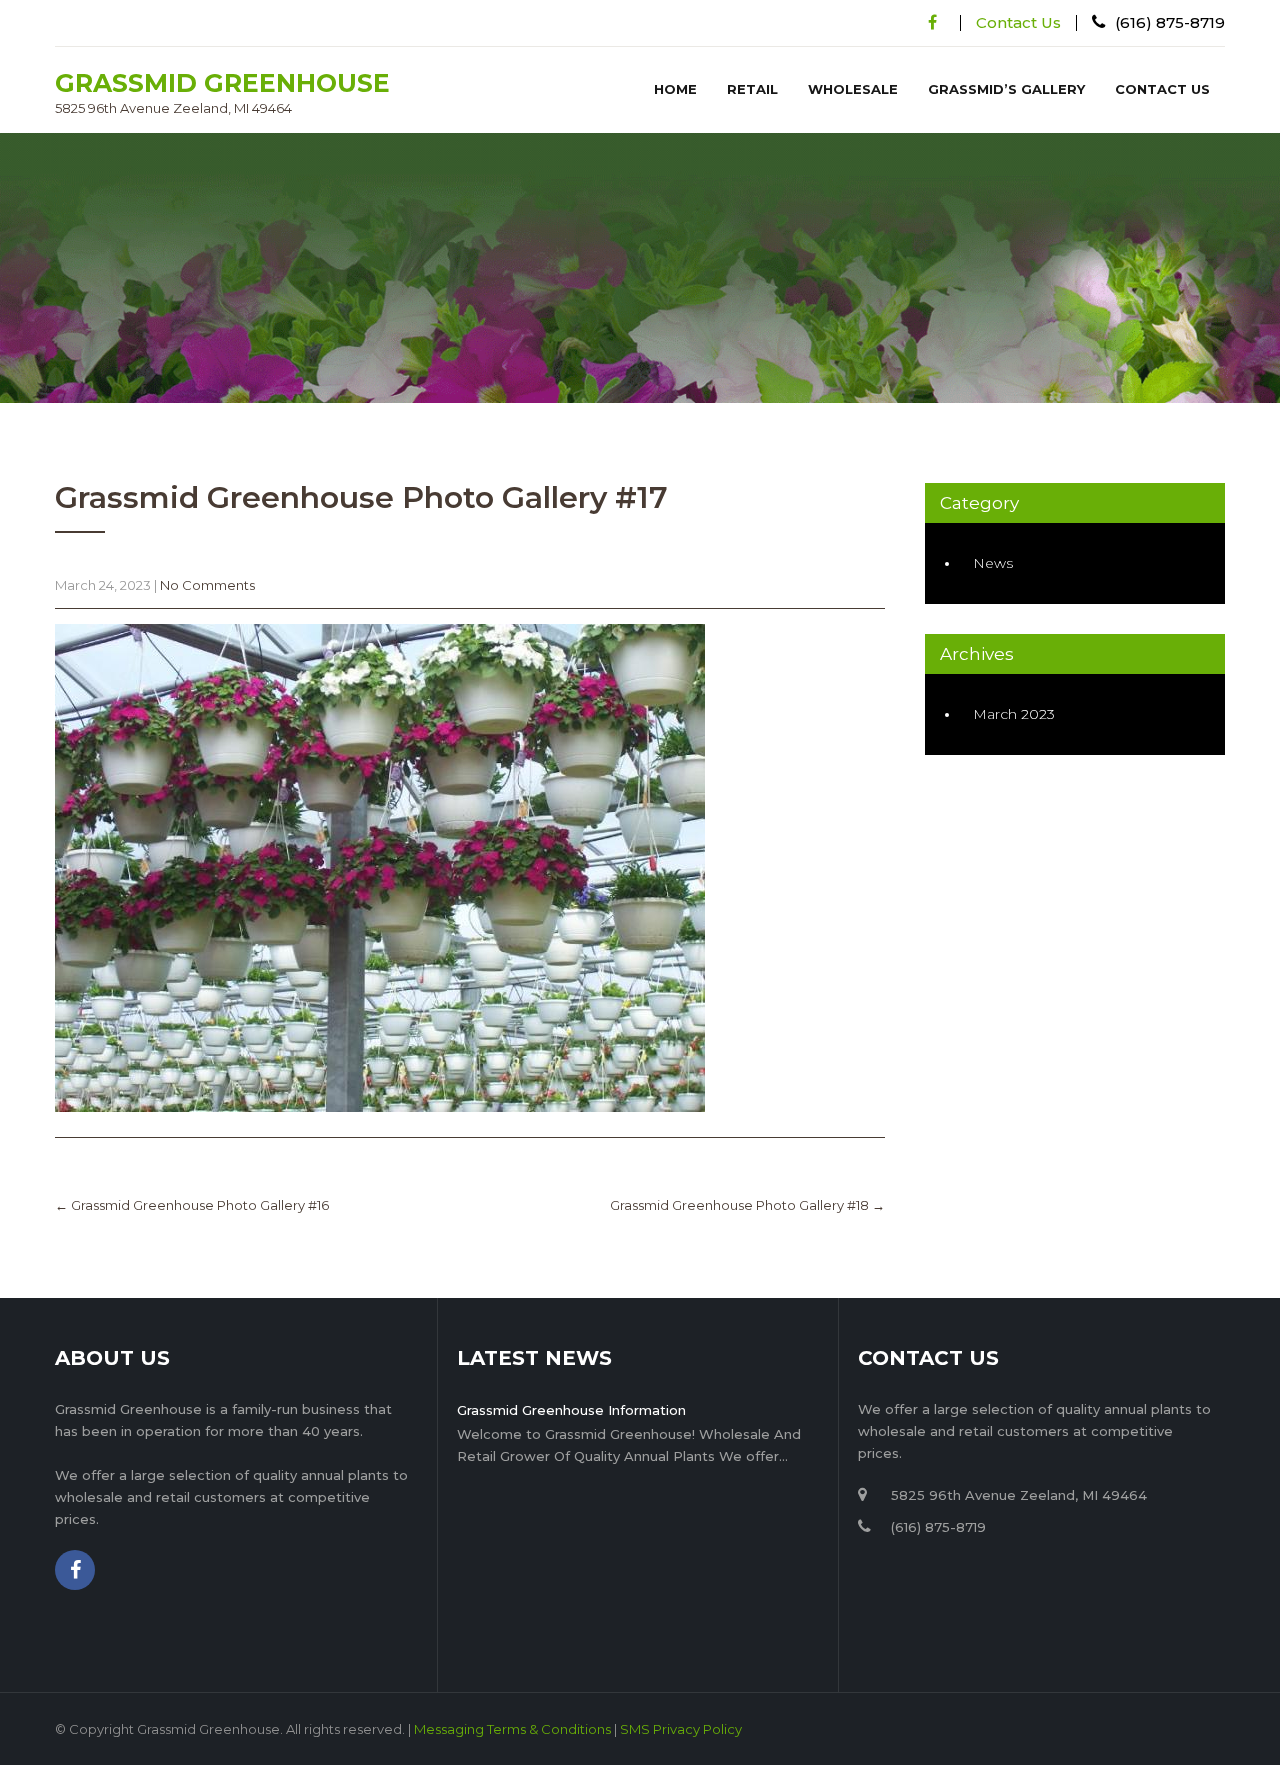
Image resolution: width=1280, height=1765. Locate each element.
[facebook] (932, 22)
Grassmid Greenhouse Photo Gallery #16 (192, 1205)
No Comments (207, 585)
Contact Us (1018, 22)
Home (675, 89)
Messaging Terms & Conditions (512, 1729)
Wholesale (853, 89)
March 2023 (1014, 714)
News (993, 563)
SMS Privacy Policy (681, 1729)
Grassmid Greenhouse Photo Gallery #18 (747, 1205)
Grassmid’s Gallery (1006, 89)
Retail (752, 89)
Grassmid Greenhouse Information (571, 1410)
